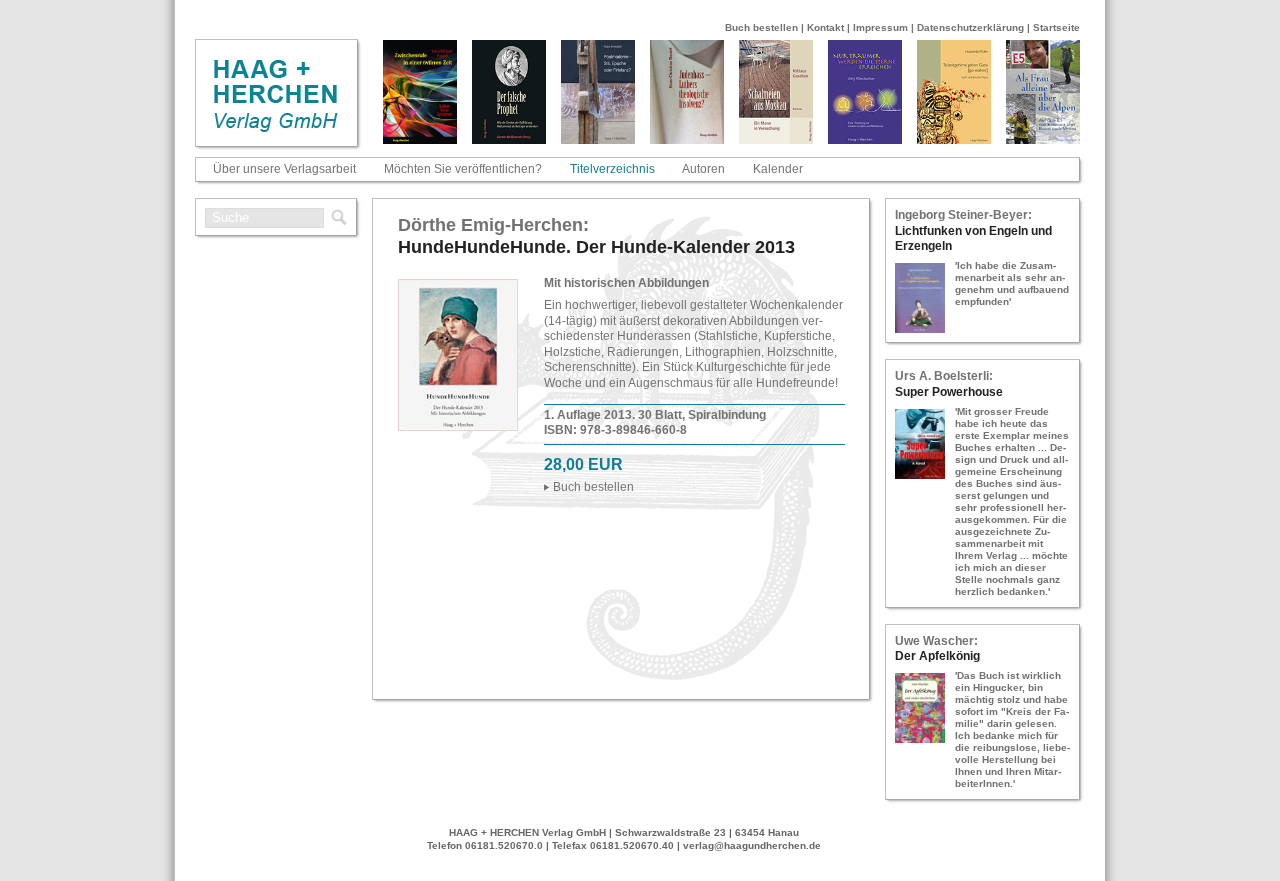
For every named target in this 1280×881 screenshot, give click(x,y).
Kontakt (825, 27)
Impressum (880, 27)
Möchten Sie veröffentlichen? (463, 169)
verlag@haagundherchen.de (752, 845)
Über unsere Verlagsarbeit (284, 169)
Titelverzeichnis (612, 169)
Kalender (778, 169)
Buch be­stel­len (593, 487)
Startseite (1056, 27)
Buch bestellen (761, 27)
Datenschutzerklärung (970, 27)
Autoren (703, 169)
